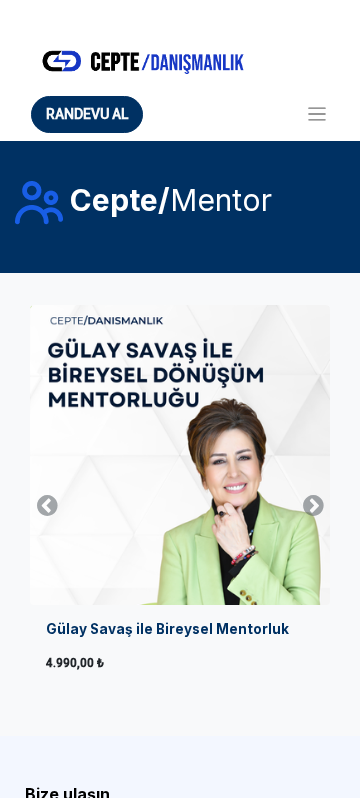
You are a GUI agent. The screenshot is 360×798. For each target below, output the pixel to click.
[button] (47, 504)
